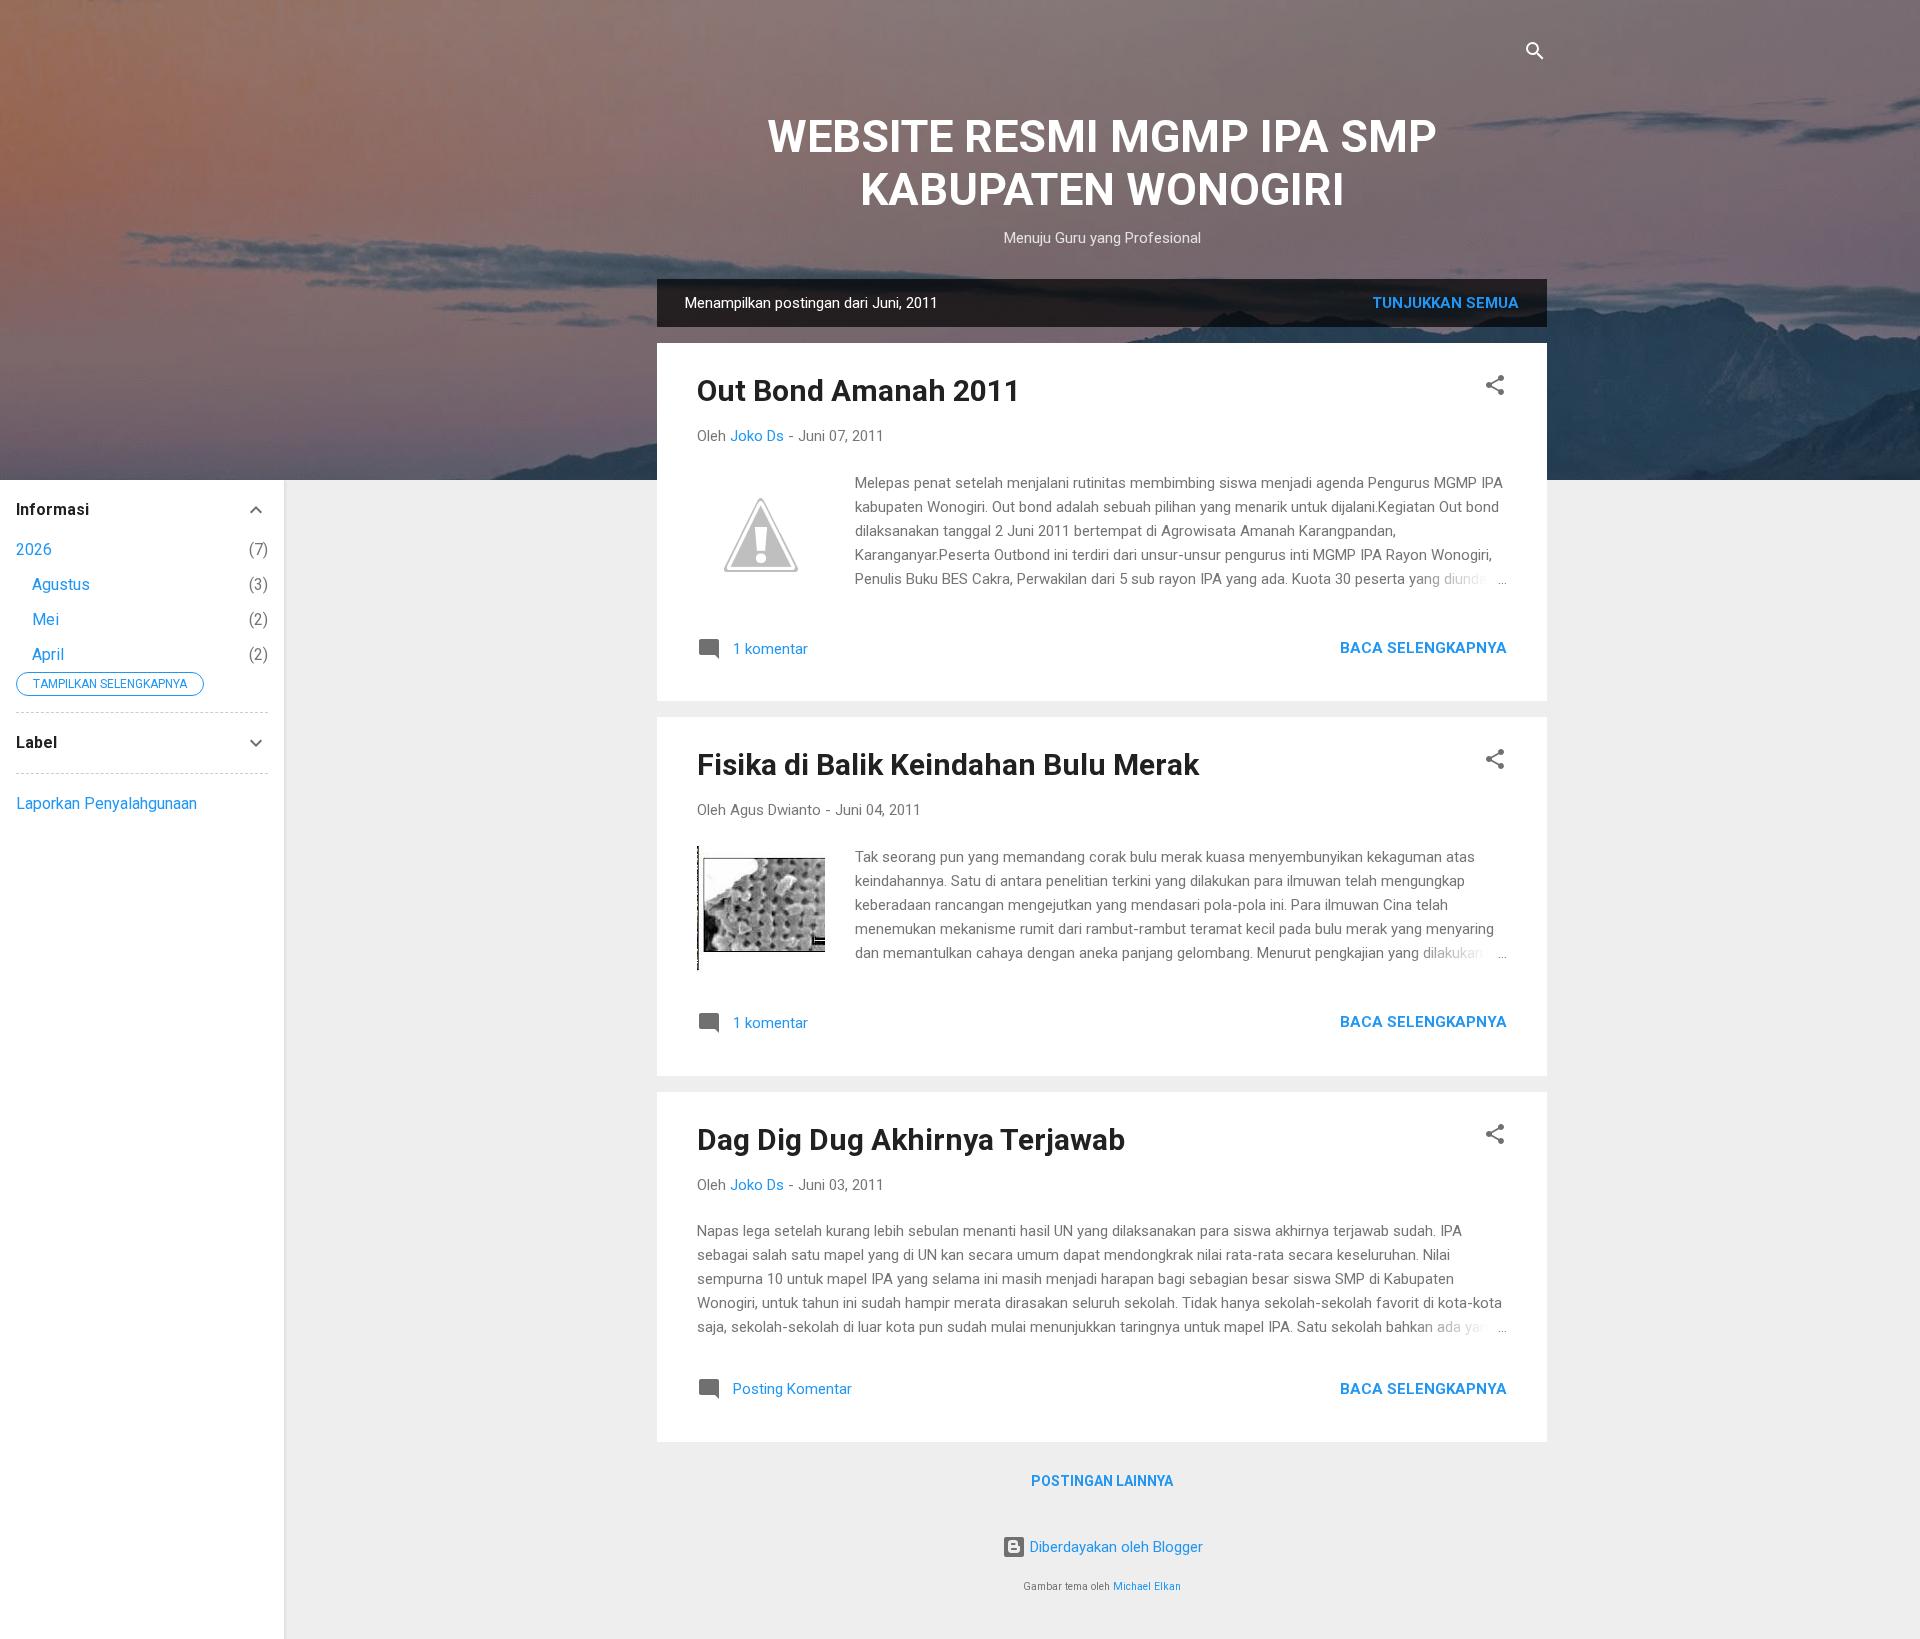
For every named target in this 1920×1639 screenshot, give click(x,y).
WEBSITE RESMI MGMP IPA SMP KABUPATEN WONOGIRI (1102, 163)
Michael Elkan (1147, 1586)
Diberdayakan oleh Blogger (1114, 1547)
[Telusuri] (1535, 54)
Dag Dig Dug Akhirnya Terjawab (911, 1139)
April (48, 654)
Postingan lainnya (1102, 1481)
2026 (34, 549)
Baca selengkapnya (1423, 648)
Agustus (61, 584)
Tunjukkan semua (1445, 303)
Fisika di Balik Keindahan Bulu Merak (948, 764)
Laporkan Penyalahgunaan (106, 803)
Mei (45, 619)
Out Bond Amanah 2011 (859, 390)
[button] (1495, 388)
